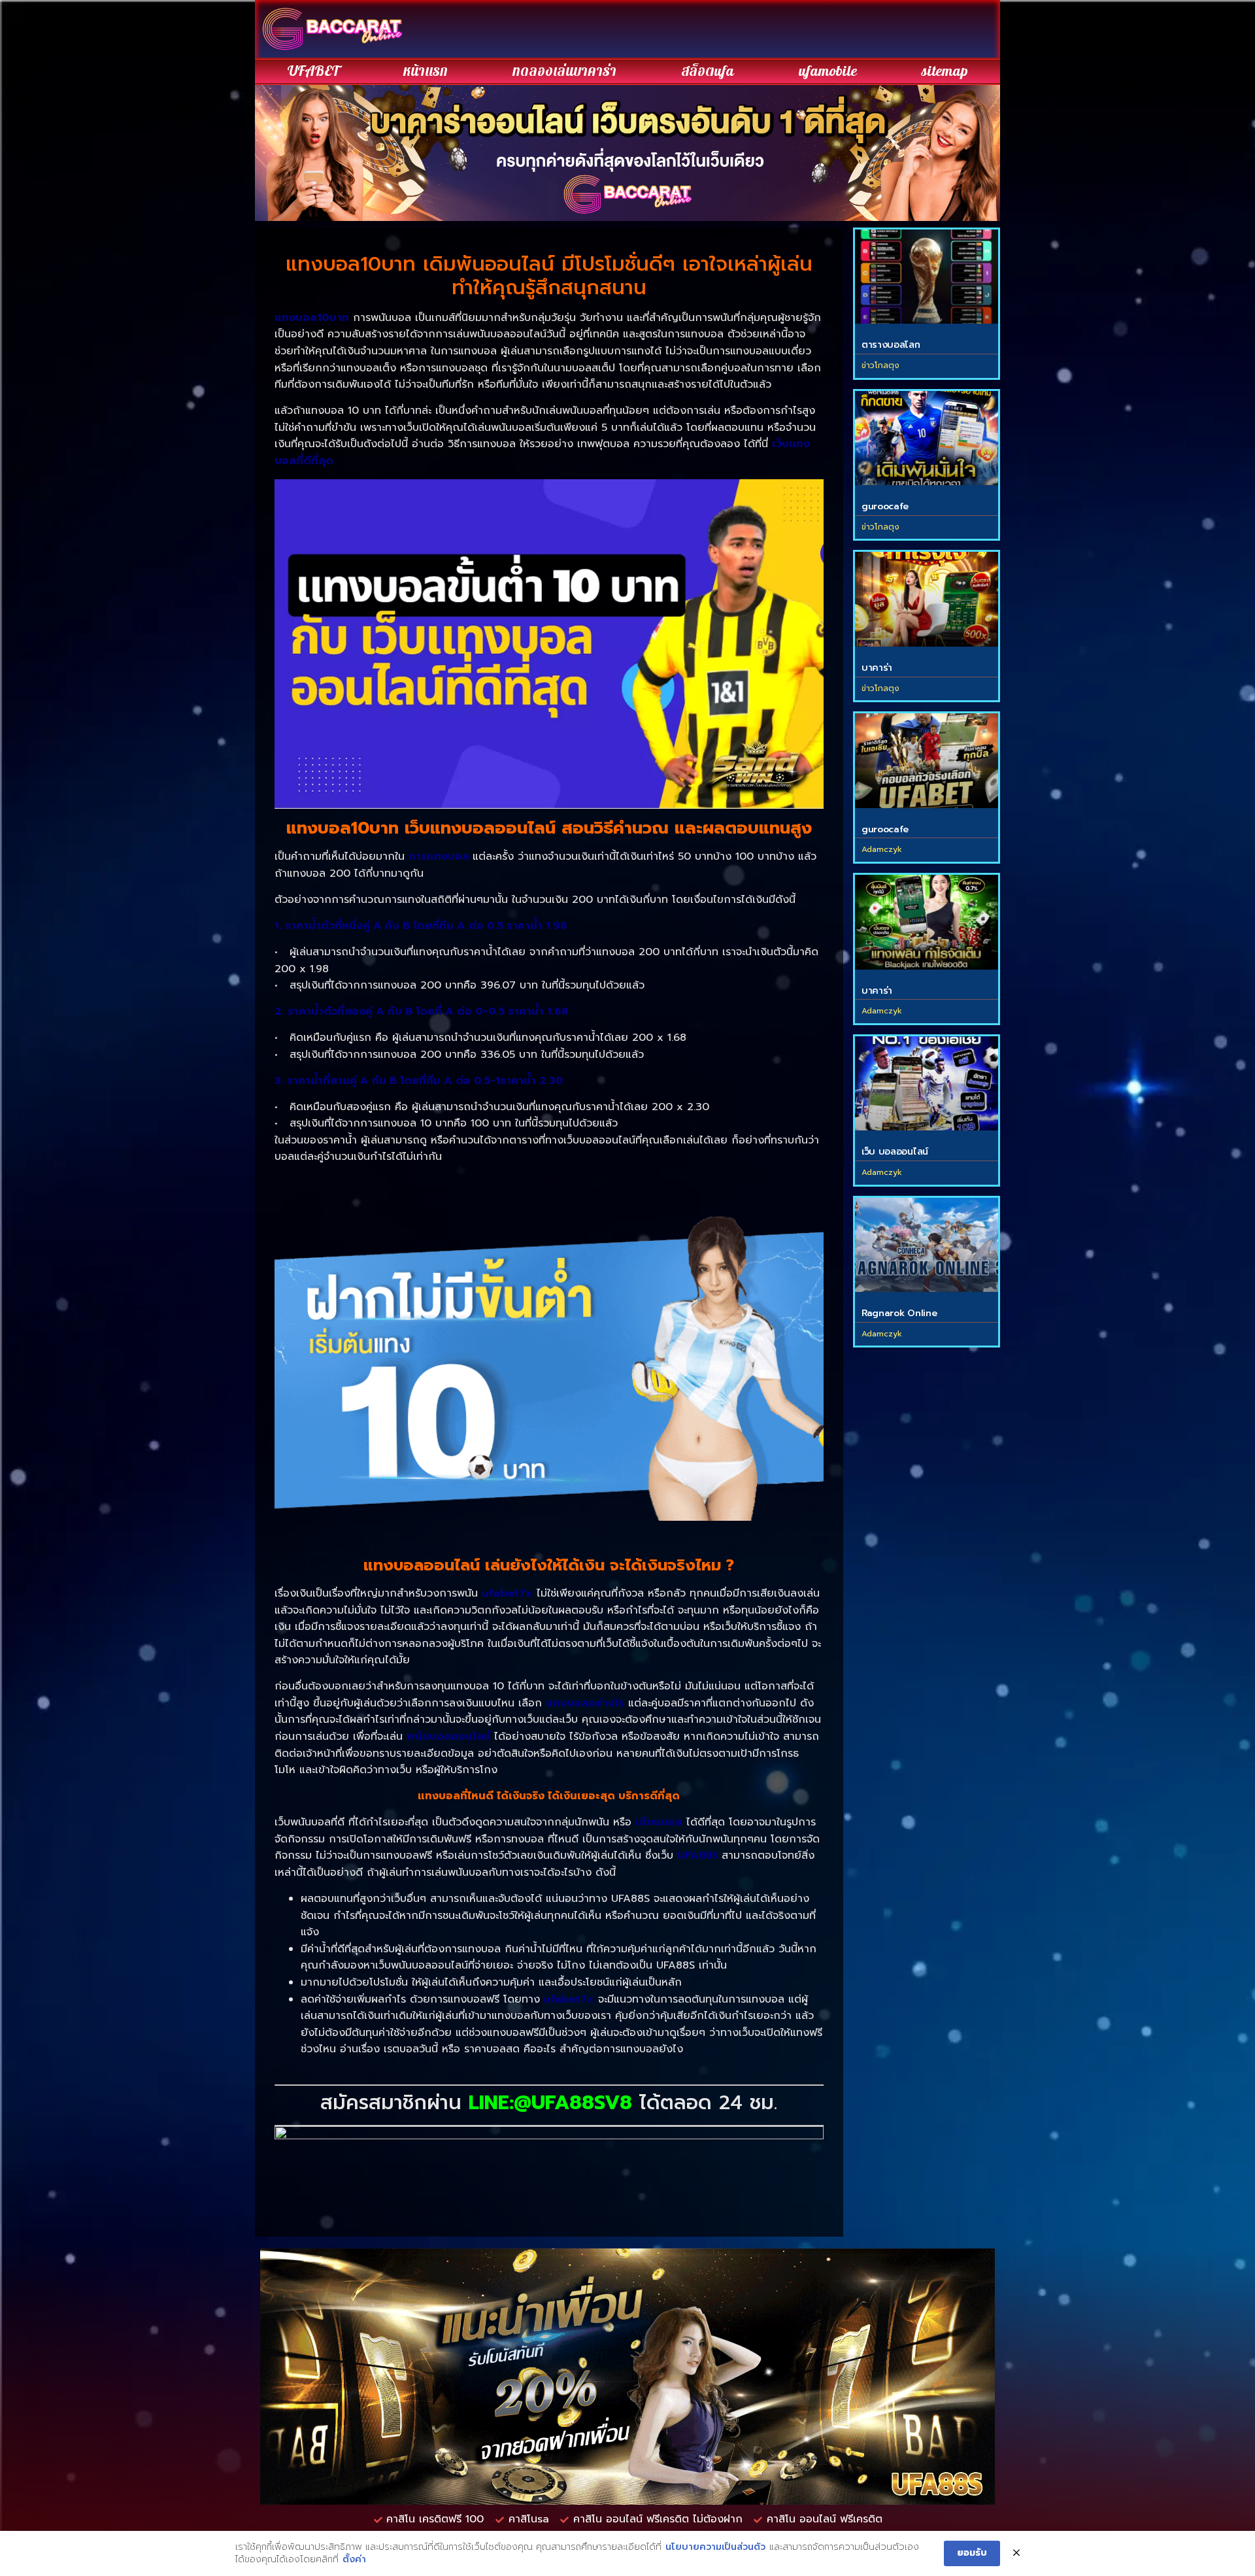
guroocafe (885, 506)
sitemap (945, 71)
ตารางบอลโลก (891, 345)
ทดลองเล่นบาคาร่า (564, 71)
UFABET (313, 71)
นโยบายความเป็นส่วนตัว (715, 2547)
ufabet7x (507, 1593)
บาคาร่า (877, 668)
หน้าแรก (426, 71)
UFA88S (698, 1856)
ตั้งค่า (354, 2560)
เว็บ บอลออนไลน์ (895, 1152)
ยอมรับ (972, 2553)
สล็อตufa (708, 71)
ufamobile (828, 71)
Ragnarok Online (899, 1313)
